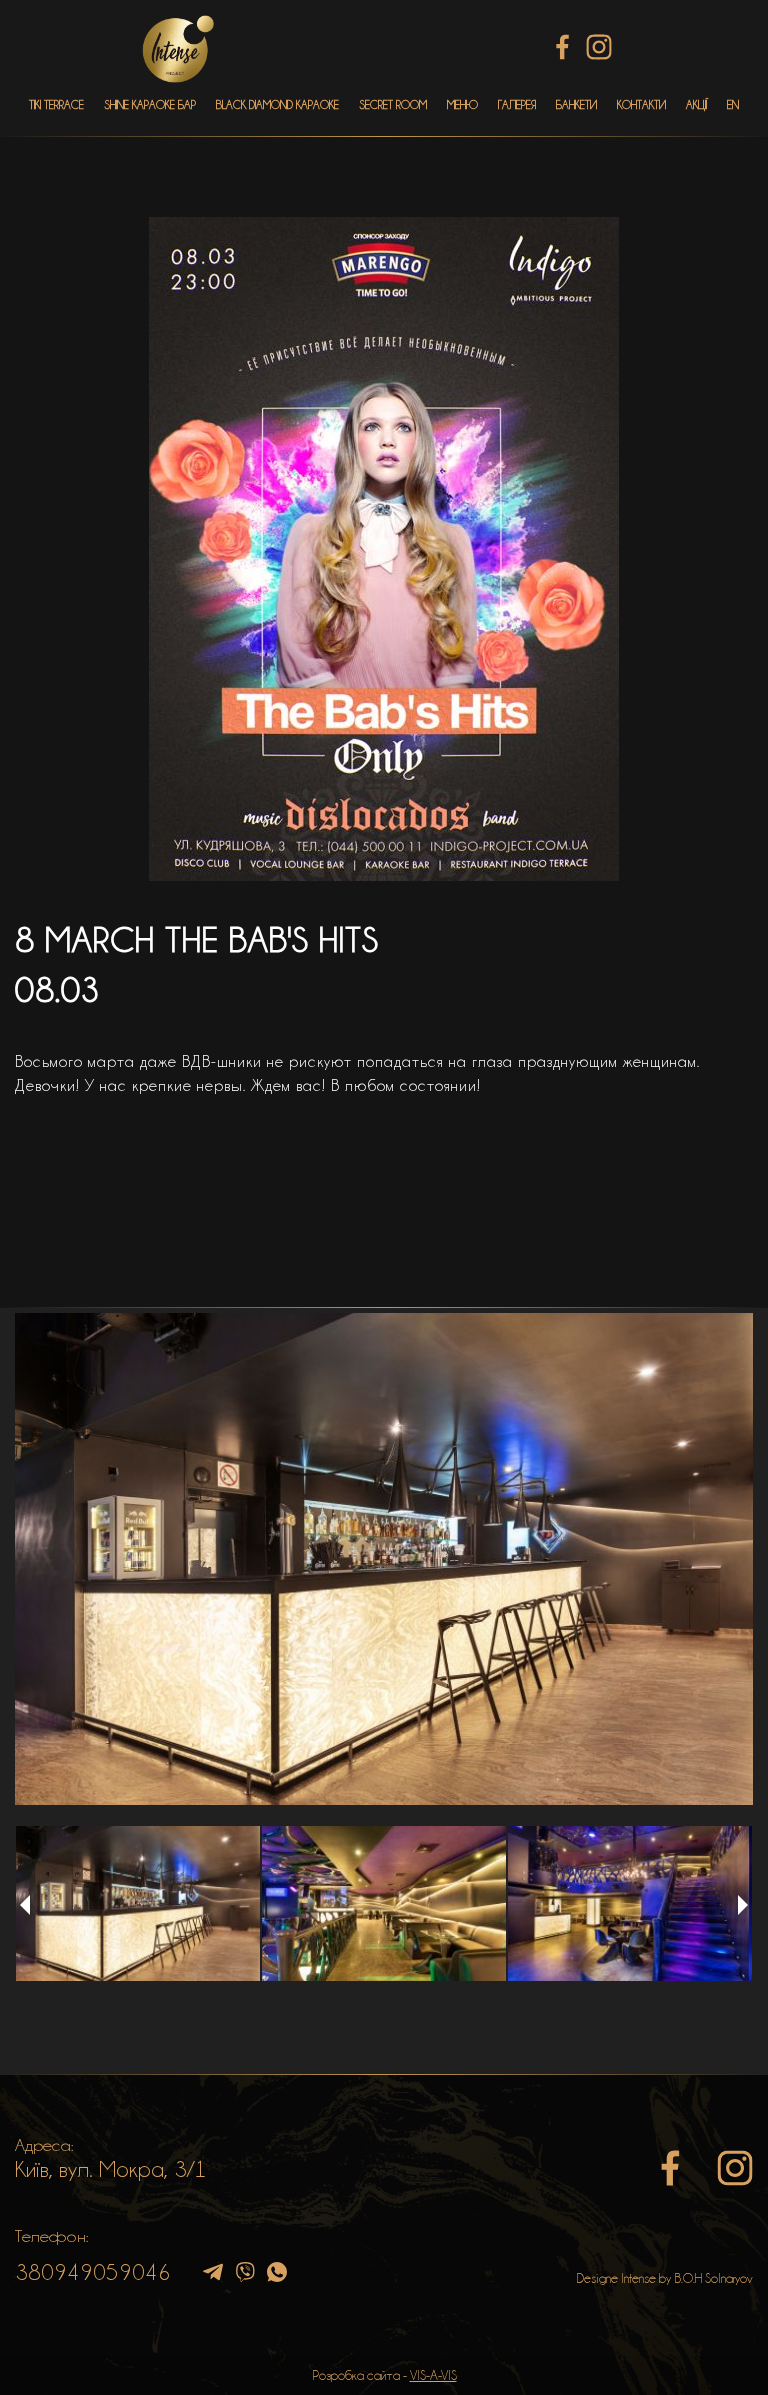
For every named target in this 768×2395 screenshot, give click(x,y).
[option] (384, 1559)
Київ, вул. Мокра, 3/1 (111, 2169)
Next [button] (743, 1905)
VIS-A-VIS (433, 2375)
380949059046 (93, 2272)
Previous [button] (25, 1905)
